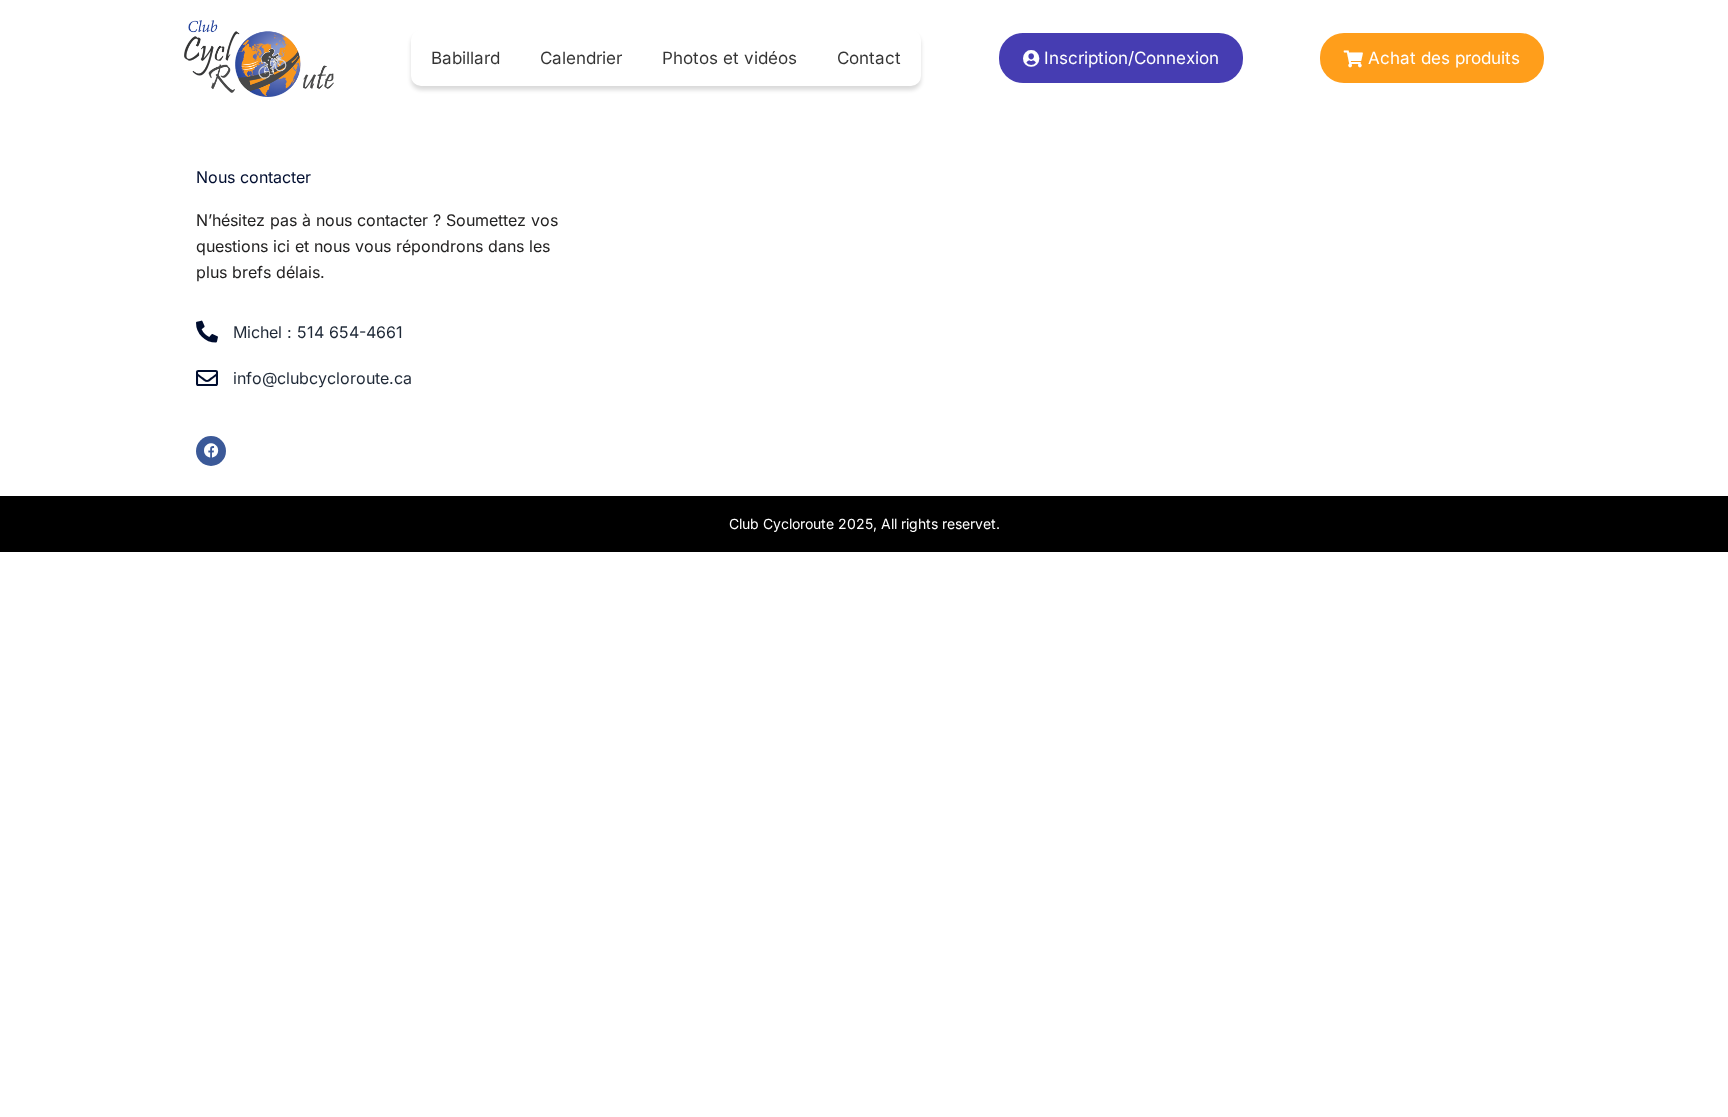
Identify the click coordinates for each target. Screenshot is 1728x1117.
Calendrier (581, 58)
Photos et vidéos (729, 58)
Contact (869, 58)
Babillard (465, 58)
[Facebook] (211, 451)
